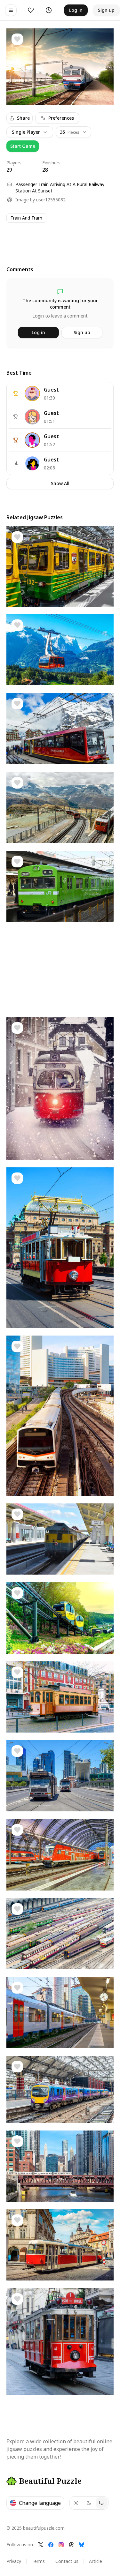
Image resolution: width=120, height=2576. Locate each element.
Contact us (67, 2561)
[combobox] (73, 132)
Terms (38, 2561)
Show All (60, 483)
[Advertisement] (60, 238)
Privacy (14, 2561)
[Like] (17, 39)
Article (96, 2561)
